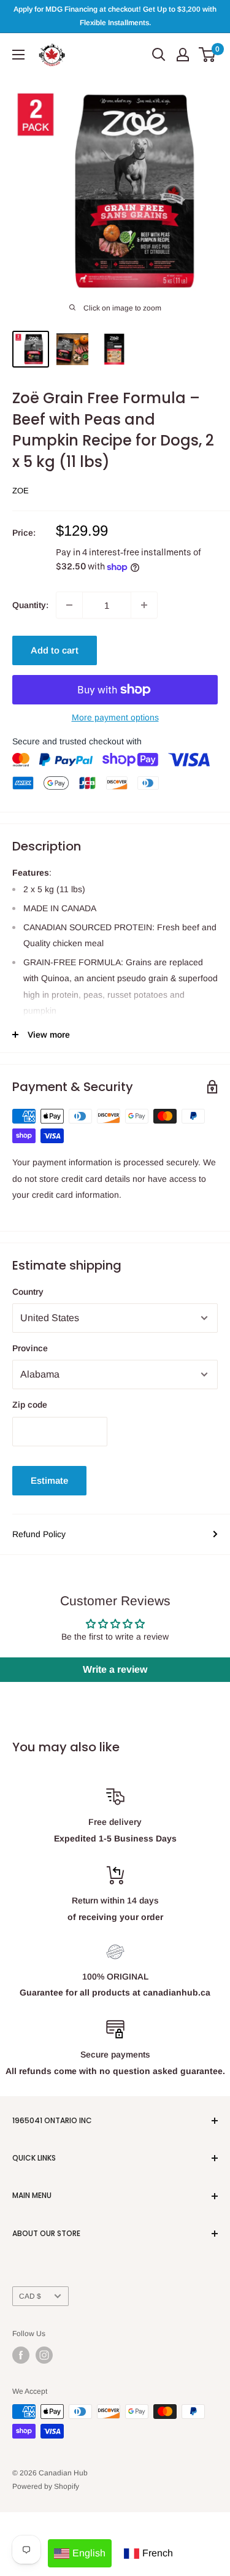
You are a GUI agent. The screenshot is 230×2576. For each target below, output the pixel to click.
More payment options (115, 717)
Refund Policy (39, 1534)
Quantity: (30, 605)
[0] (208, 55)
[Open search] (159, 55)
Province (30, 1348)
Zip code (30, 1405)
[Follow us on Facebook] (21, 2355)
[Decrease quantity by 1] (69, 605)
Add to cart (55, 650)
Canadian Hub (63, 2473)
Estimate (49, 1480)
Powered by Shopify (46, 2486)
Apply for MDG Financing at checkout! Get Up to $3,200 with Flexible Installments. (115, 16)
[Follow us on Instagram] (44, 2355)
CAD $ (30, 2296)
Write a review (115, 1669)
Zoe (21, 491)
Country (28, 1292)
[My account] (183, 55)
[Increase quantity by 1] (144, 605)
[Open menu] (18, 55)
